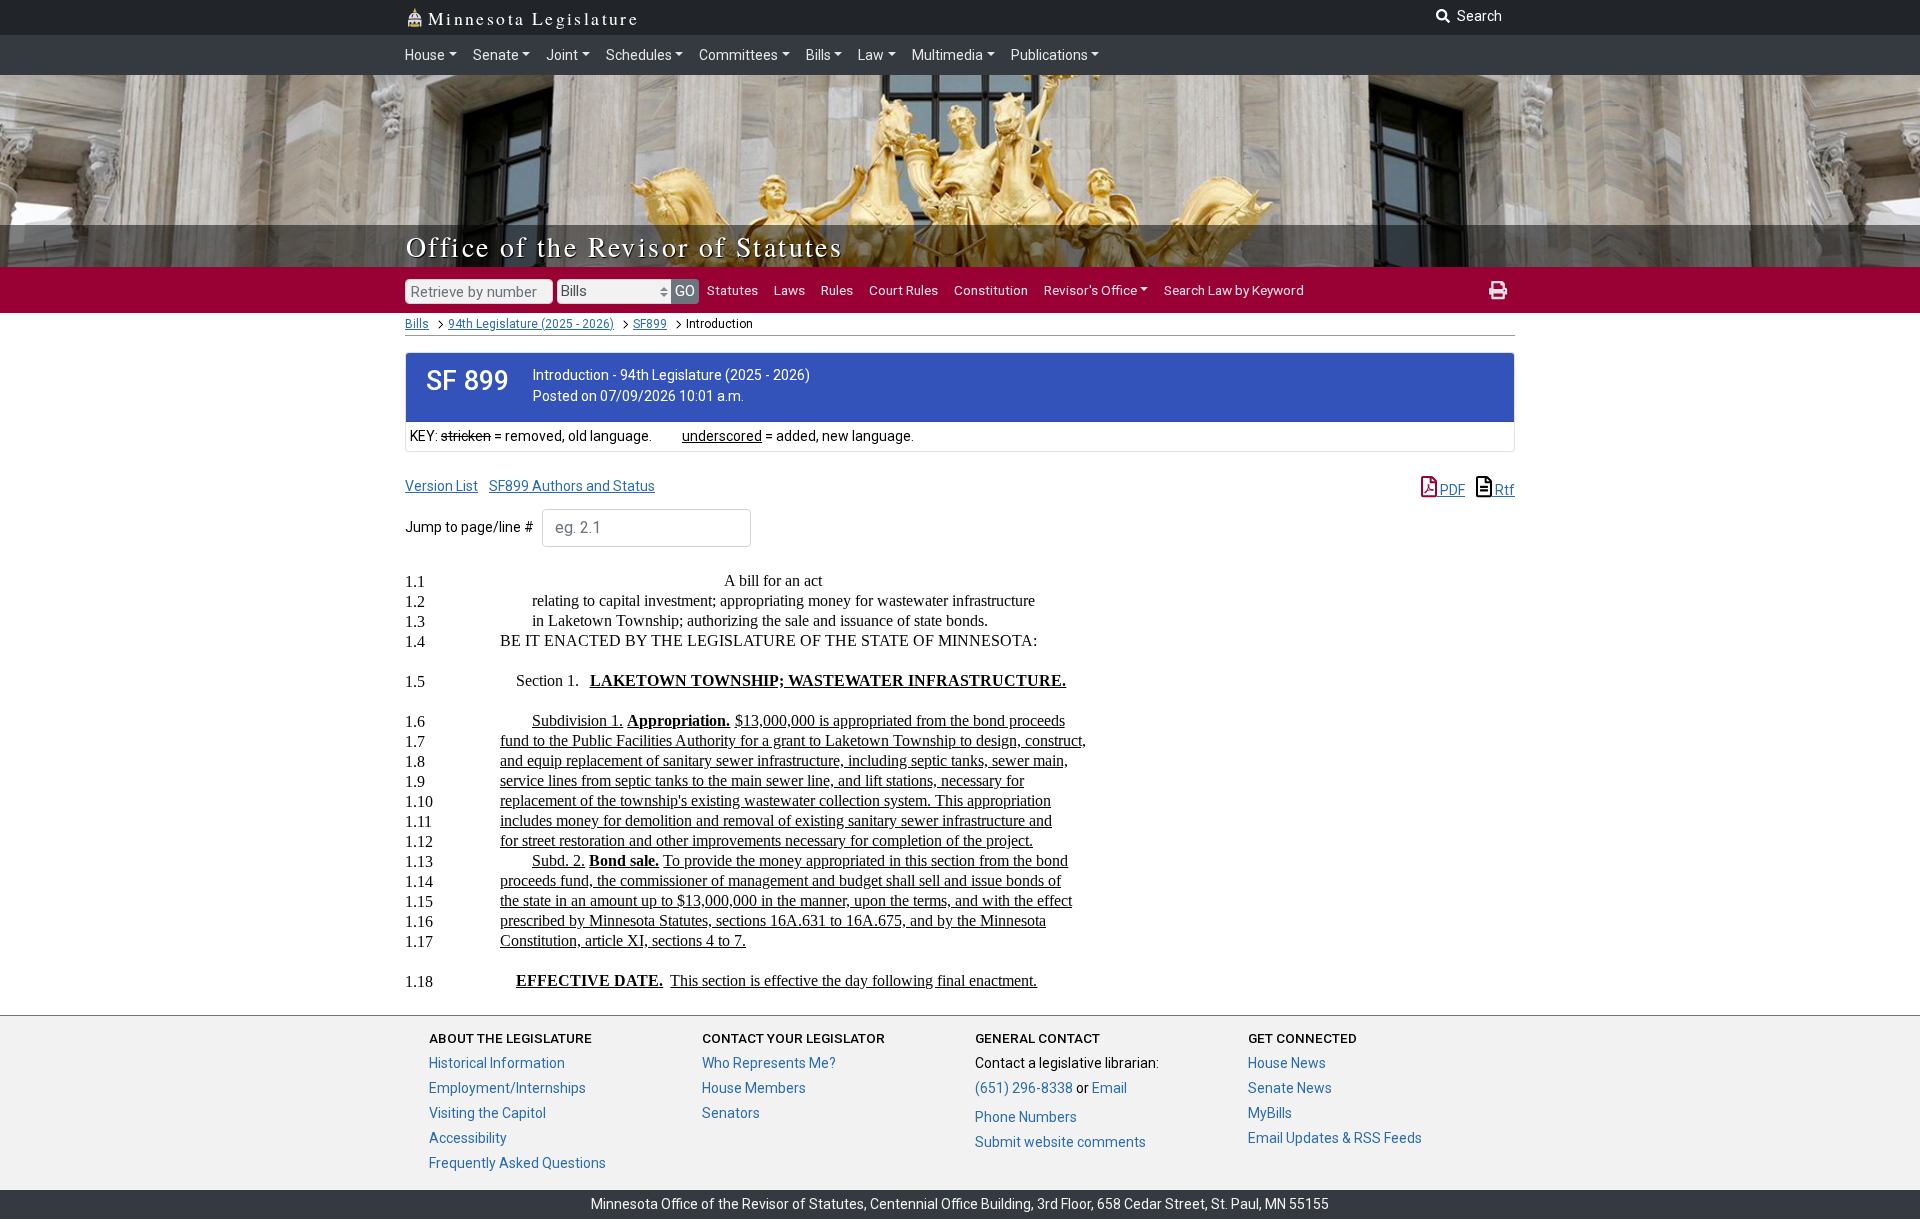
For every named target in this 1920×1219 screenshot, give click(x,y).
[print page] (1498, 290)
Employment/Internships (507, 1088)
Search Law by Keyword (1234, 290)
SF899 (650, 324)
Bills (818, 55)
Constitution (991, 290)
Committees (738, 55)
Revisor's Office (1090, 290)
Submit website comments (1060, 1142)
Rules (837, 290)
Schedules (639, 55)
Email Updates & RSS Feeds (1335, 1138)
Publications (1049, 55)
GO (685, 291)
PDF (1451, 490)
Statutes (732, 290)
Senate (496, 55)
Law (871, 55)
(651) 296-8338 (1024, 1088)
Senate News (1290, 1088)
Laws (789, 290)
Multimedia (947, 55)
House (425, 55)
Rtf (1503, 490)
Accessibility (468, 1138)
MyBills (1270, 1113)
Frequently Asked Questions (517, 1163)
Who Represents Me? (769, 1063)
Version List (441, 486)
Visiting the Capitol (487, 1113)
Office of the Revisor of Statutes (624, 246)
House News (1287, 1063)
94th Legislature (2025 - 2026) (531, 324)
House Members (754, 1088)
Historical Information (497, 1063)
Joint (562, 55)
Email (1109, 1088)
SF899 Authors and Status (572, 486)
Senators (731, 1113)
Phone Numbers (1026, 1117)
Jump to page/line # (469, 527)
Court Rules (903, 290)
